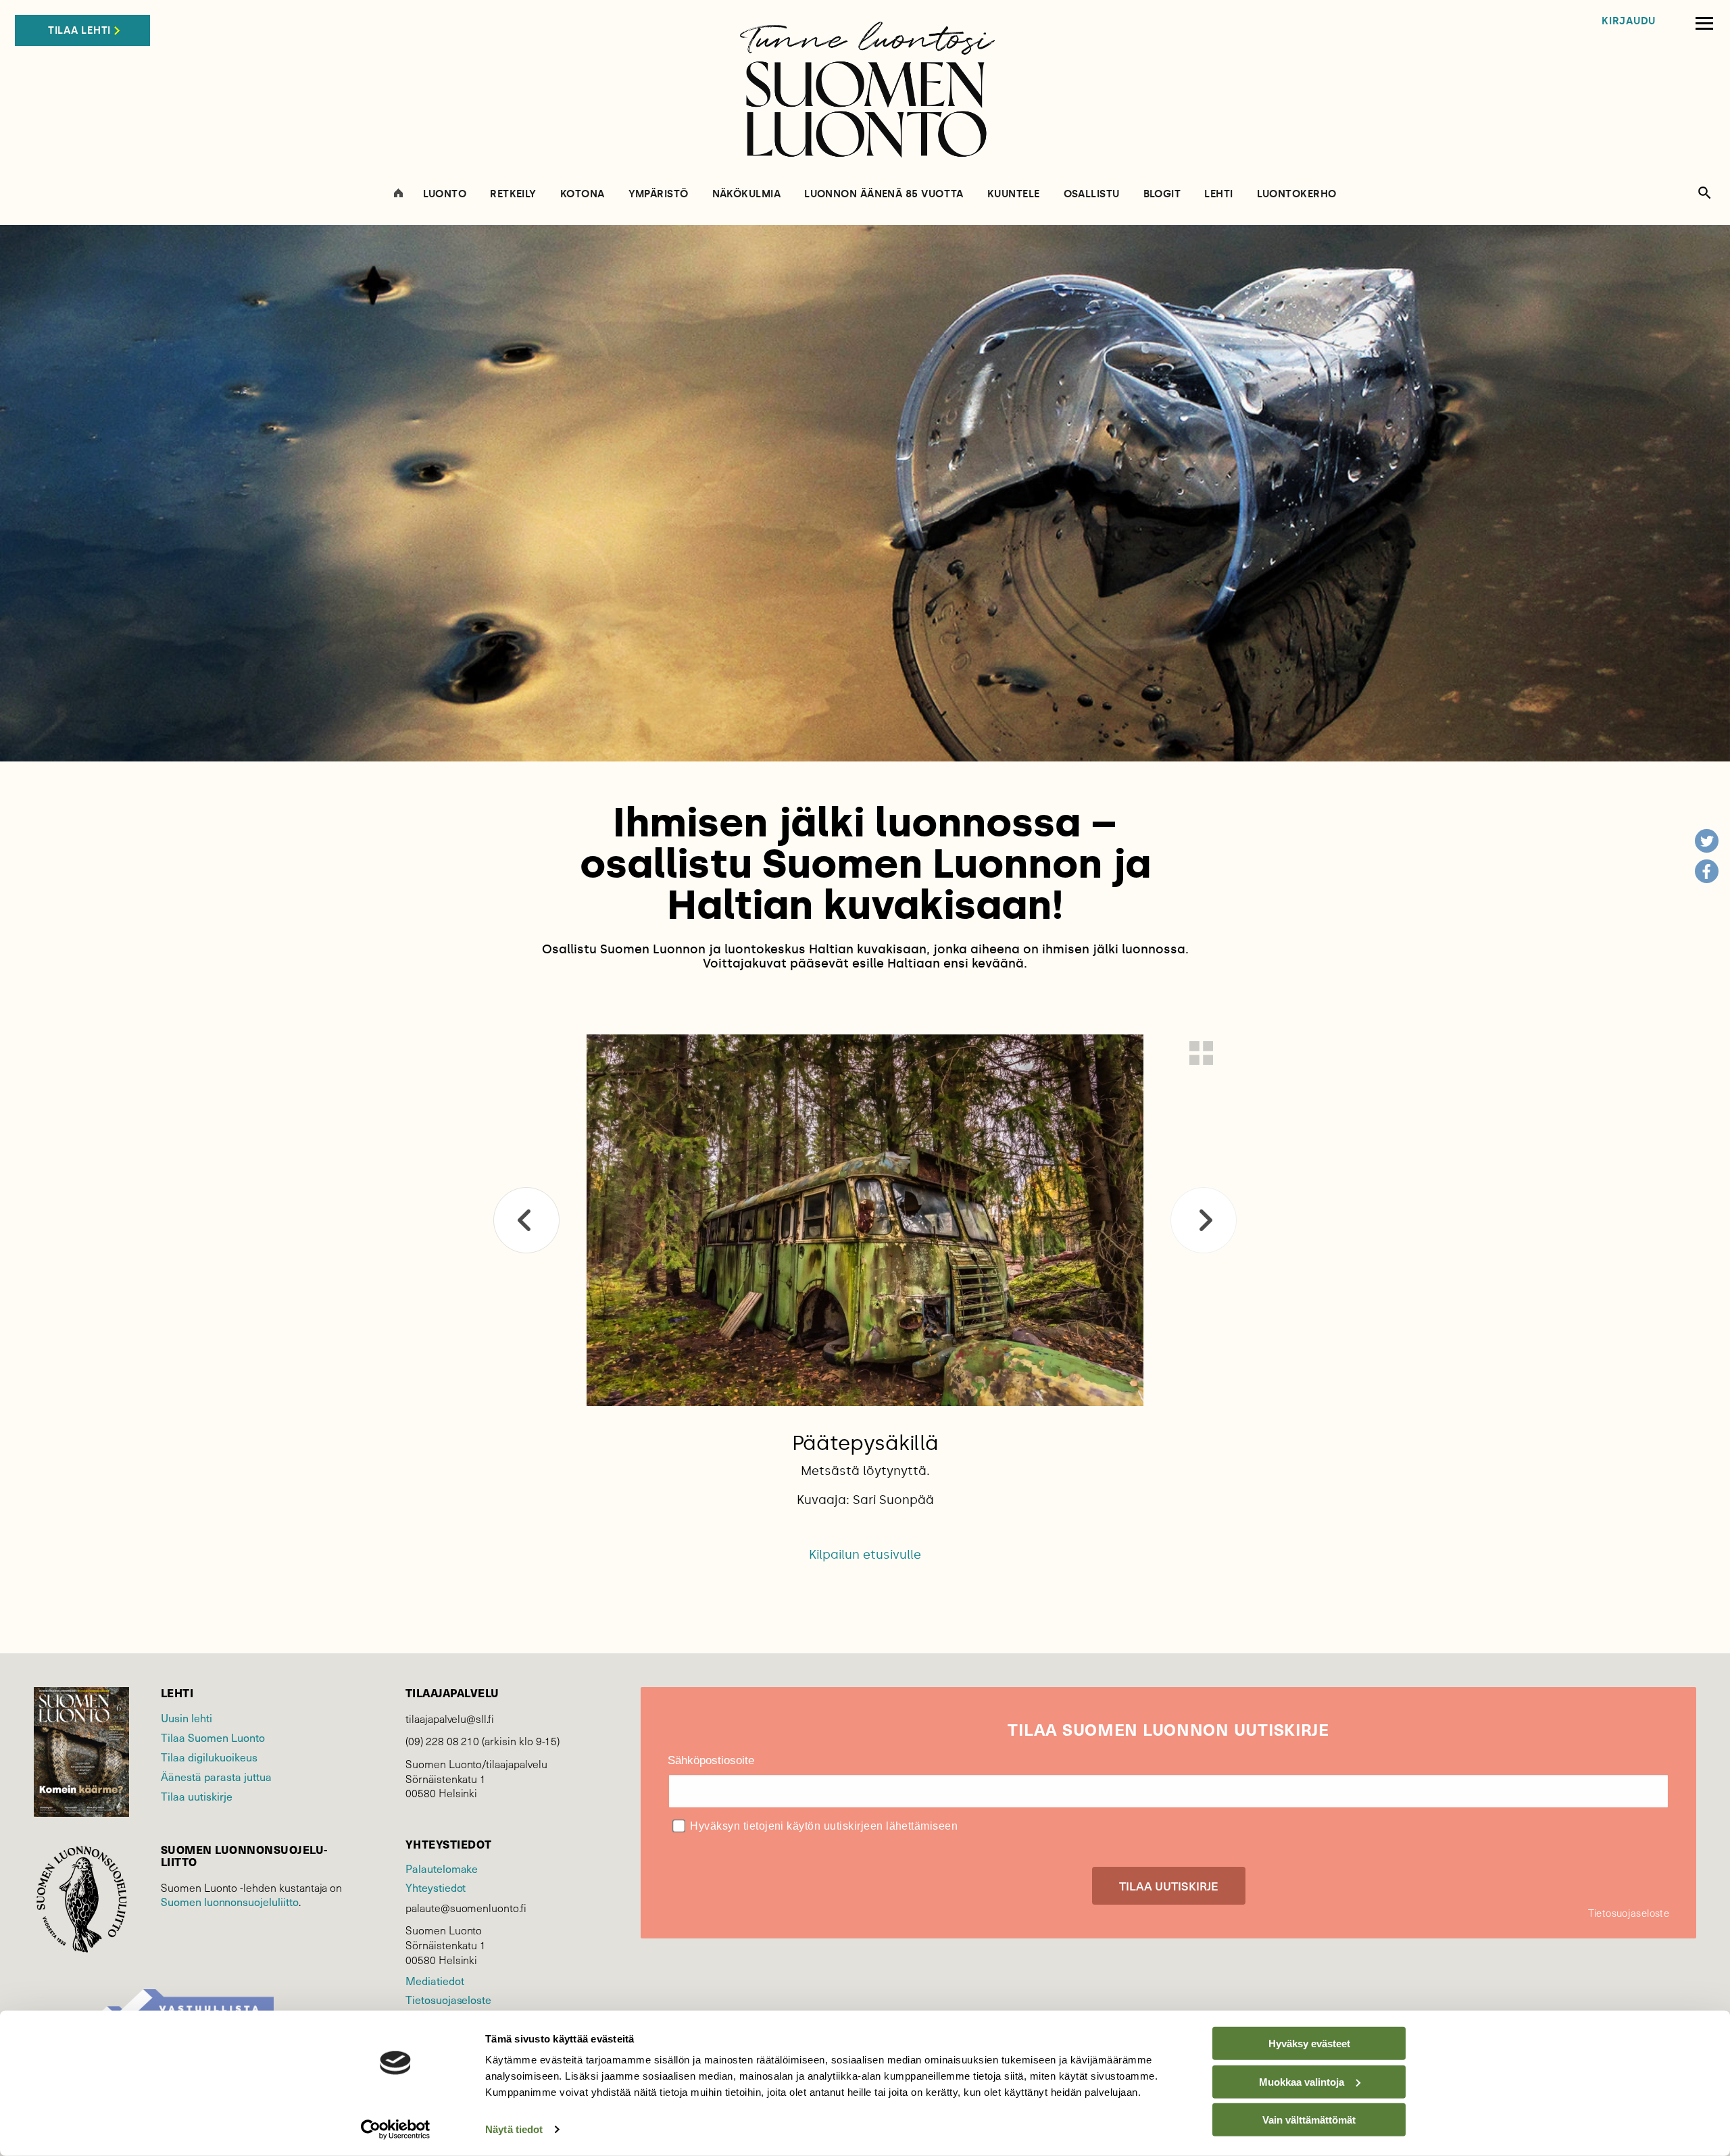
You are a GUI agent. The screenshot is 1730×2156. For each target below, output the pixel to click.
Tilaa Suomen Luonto (213, 1737)
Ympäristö (659, 194)
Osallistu (1092, 194)
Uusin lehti (187, 1718)
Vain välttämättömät (1309, 2120)
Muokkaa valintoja (1302, 2081)
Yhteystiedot (436, 1887)
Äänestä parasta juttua (216, 1776)
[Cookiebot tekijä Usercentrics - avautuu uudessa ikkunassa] (396, 2130)
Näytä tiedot (514, 2129)
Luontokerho (1297, 194)
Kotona (583, 194)
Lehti (1218, 194)
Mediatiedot (435, 1980)
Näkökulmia (747, 194)
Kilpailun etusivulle (865, 1555)
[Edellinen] (526, 1220)
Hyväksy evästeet (1309, 2044)
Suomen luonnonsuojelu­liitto (230, 1901)
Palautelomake (442, 1868)
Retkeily (513, 194)
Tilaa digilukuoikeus (209, 1757)
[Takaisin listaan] (1201, 1053)
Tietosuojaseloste (448, 1999)
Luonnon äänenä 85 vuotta (884, 194)
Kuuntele (1014, 194)
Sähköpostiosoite (711, 1760)
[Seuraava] (1204, 1220)
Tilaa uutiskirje (197, 1796)
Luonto (445, 194)
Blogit (1162, 194)
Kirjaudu (1629, 21)
